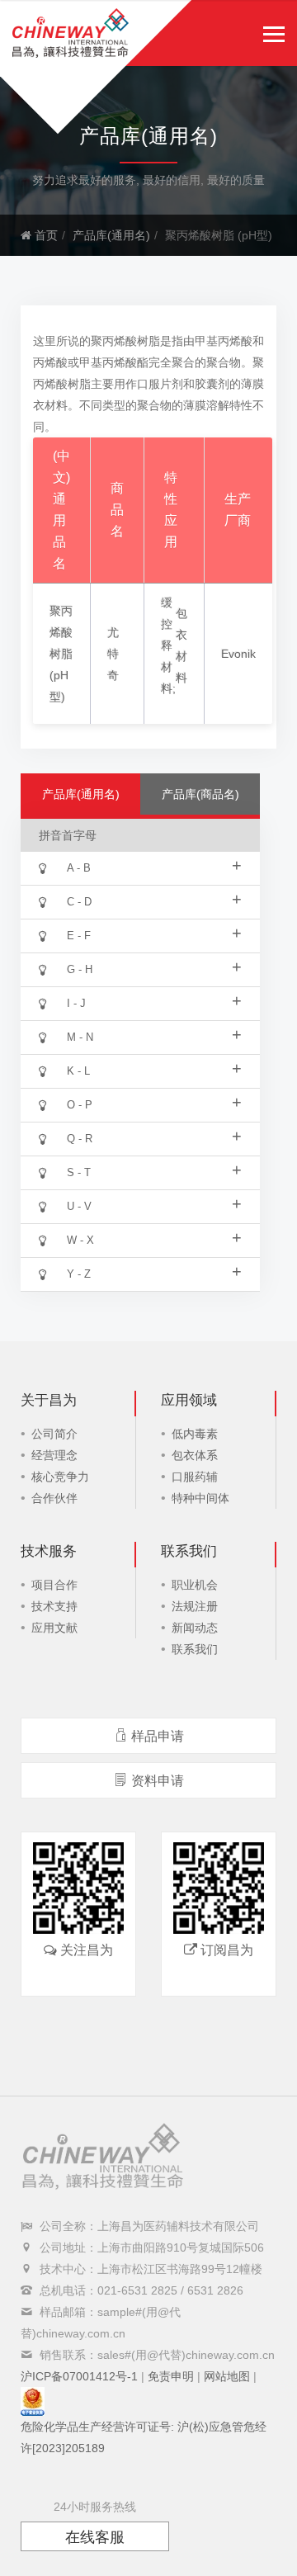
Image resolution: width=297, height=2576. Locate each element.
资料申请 (158, 1781)
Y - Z (154, 1271)
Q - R (154, 1136)
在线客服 (95, 2537)
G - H (154, 967)
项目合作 (54, 1585)
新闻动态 (195, 1628)
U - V (154, 1203)
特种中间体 (200, 1498)
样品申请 (158, 1736)
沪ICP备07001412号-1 (79, 2376)
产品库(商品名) (200, 794)
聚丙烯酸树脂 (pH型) (61, 654)
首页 (45, 235)
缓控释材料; (168, 645)
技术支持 (54, 1606)
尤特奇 (113, 654)
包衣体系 (195, 1455)
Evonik (238, 654)
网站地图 (227, 2376)
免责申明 (171, 2376)
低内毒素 (195, 1434)
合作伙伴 (54, 1498)
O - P (154, 1102)
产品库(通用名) (111, 235)
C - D (154, 899)
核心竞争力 (60, 1477)
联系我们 (195, 1649)
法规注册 (195, 1606)
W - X (154, 1237)
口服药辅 (195, 1477)
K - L (154, 1068)
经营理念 (54, 1455)
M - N (154, 1034)
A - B (154, 865)
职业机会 (195, 1585)
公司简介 (54, 1434)
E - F (154, 933)
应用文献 (54, 1628)
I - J (154, 1000)
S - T (154, 1170)
